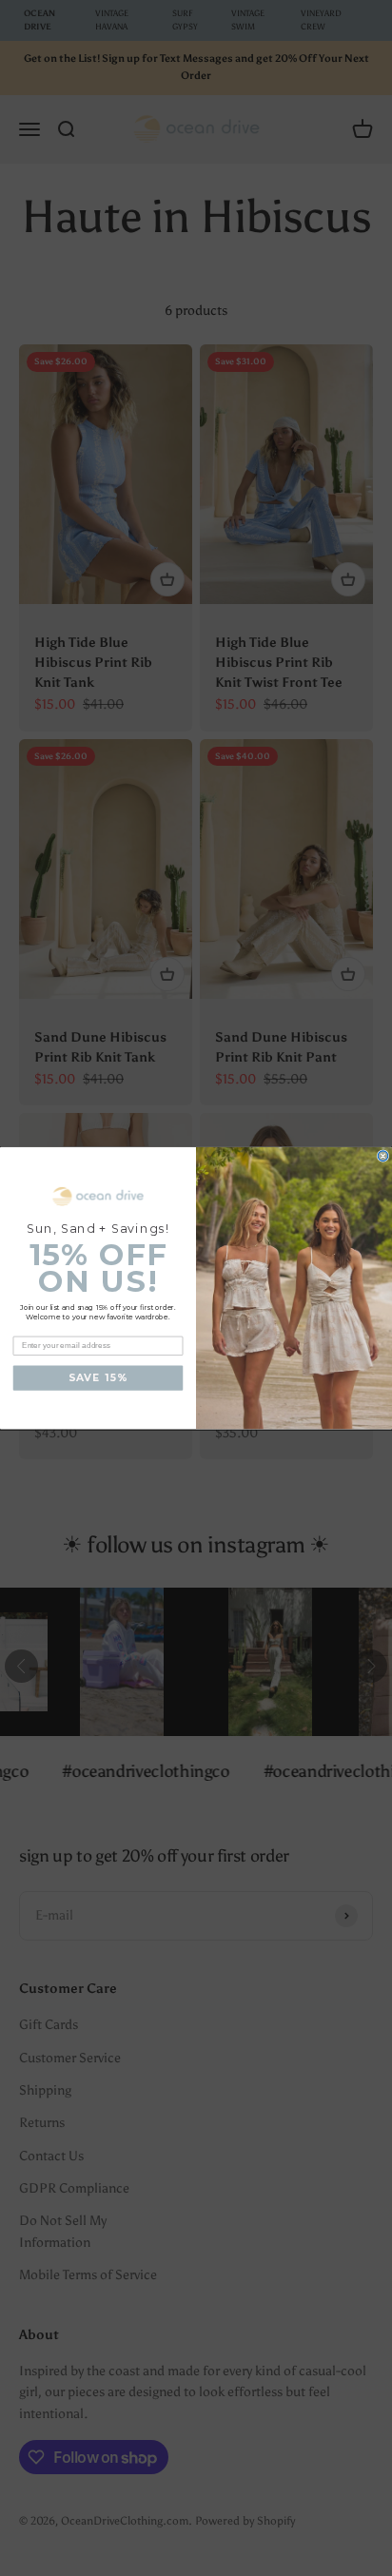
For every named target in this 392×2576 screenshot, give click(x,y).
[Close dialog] (383, 1156)
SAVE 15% (98, 1378)
